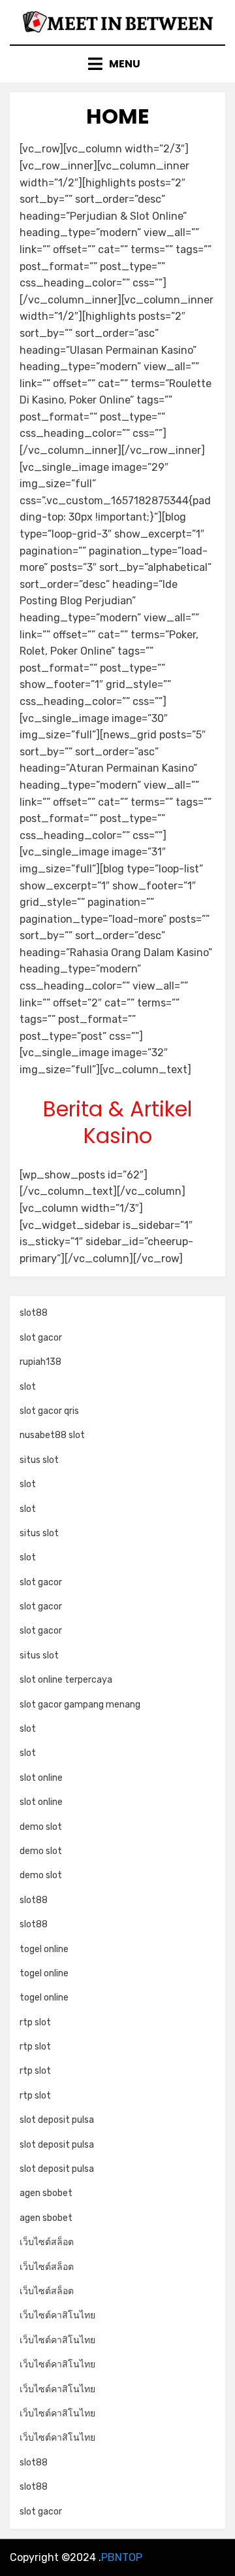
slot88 (34, 1313)
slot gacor (41, 1338)
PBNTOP (122, 2557)
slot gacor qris (49, 1411)
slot (28, 1387)
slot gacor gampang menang (80, 1705)
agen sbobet (46, 2193)
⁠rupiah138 (40, 1362)
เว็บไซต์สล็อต (47, 2242)
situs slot (39, 1460)
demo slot (41, 1827)
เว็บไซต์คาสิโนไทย (57, 2315)
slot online (41, 1778)
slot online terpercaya (66, 1680)
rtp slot (35, 2022)
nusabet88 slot (52, 1435)
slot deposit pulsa (57, 2120)
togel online (44, 1949)
